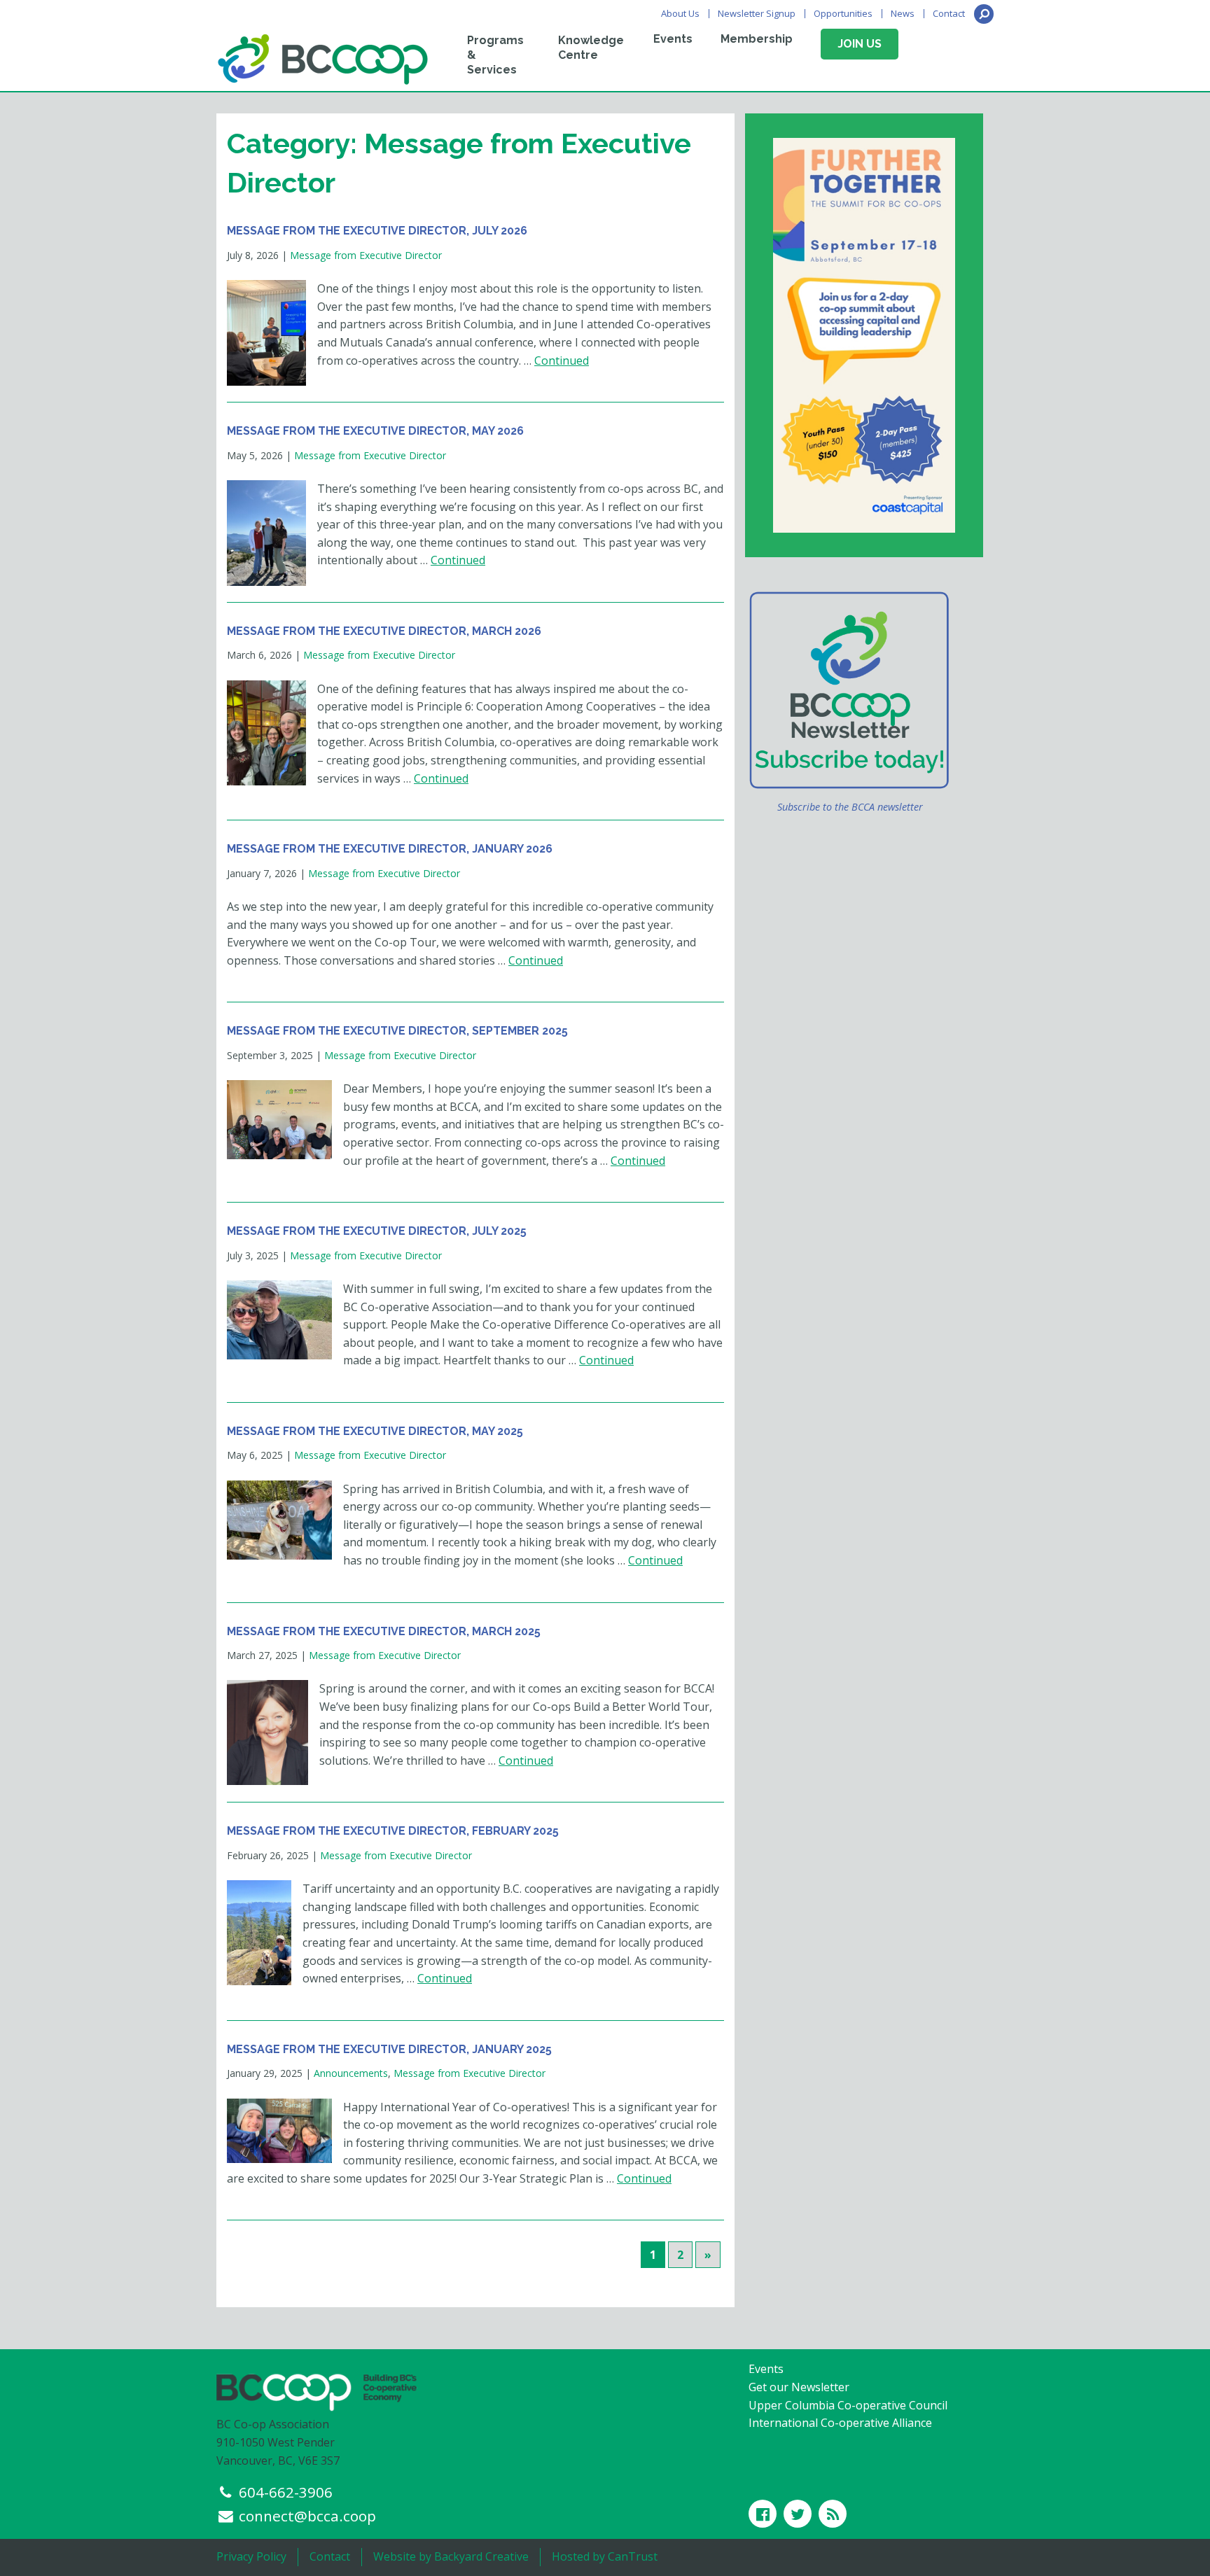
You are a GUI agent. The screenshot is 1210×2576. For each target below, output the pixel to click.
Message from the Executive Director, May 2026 (375, 431)
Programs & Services (495, 55)
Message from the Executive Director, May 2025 (375, 1431)
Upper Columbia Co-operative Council (848, 2405)
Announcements (351, 2073)
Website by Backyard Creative (451, 2556)
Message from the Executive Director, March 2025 (384, 1631)
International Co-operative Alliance (840, 2423)
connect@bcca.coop (307, 2516)
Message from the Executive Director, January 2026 (390, 849)
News (903, 14)
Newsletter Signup (757, 14)
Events (673, 39)
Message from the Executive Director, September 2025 (397, 1031)
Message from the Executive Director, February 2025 (393, 1831)
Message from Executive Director (366, 255)
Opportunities (843, 14)
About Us (680, 14)
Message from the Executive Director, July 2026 (377, 231)
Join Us (860, 44)
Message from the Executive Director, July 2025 (377, 1231)
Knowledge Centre (591, 48)
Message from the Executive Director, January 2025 (389, 2049)
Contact (949, 14)
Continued (562, 360)
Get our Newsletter (799, 2387)
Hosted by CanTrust (605, 2556)
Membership (757, 39)
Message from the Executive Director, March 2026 (384, 631)
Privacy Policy (251, 2556)
